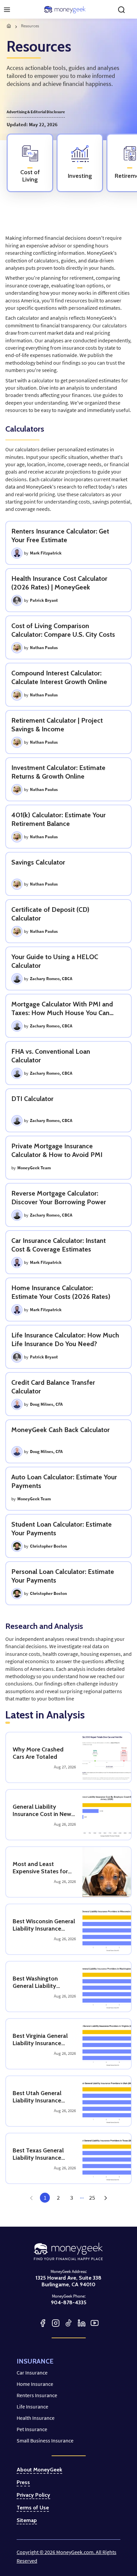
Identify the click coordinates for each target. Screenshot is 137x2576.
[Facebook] (43, 2323)
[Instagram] (56, 2323)
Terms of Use (33, 2508)
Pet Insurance (32, 2429)
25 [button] (92, 2198)
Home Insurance (35, 2384)
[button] (105, 2198)
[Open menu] (7, 10)
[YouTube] (95, 2323)
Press (23, 2482)
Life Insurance (32, 2406)
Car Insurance (32, 2373)
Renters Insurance (37, 2395)
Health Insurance (36, 2418)
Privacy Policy (33, 2495)
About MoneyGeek (39, 2470)
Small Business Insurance (45, 2440)
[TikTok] (69, 2323)
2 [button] (58, 2198)
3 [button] (72, 2198)
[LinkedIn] (82, 2323)
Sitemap (27, 2520)
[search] (121, 10)
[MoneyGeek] (65, 10)
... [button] (82, 2196)
